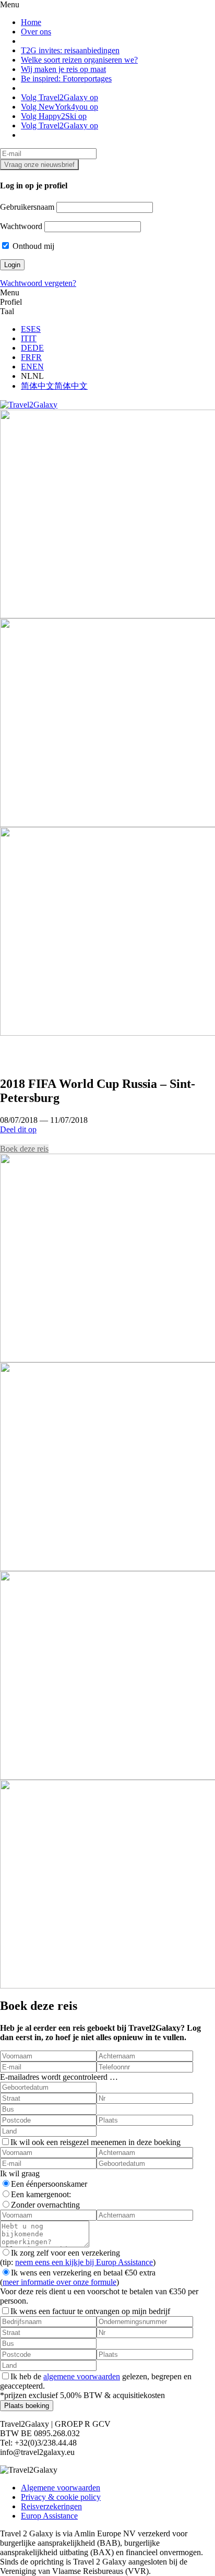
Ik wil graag (20, 2173)
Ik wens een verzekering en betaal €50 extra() (78, 2277)
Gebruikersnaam (27, 207)
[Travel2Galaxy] (29, 405)
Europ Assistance (49, 2516)
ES (26, 329)
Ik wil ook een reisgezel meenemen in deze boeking (95, 2142)
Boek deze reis (24, 1149)
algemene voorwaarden (82, 2376)
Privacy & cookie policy (61, 2497)
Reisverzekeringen (51, 2506)
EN (27, 367)
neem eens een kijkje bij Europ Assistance (84, 2262)
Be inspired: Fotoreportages (66, 79)
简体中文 (38, 386)
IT (25, 338)
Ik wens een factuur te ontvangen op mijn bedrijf (90, 2311)
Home (31, 22)
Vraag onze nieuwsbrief (39, 165)
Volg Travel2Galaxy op (59, 97)
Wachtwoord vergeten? (38, 283)
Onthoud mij (32, 246)
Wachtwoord (21, 226)
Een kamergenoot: (41, 2194)
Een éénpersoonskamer (49, 2184)
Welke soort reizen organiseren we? (79, 60)
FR (26, 357)
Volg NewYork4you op (59, 107)
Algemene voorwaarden (61, 2488)
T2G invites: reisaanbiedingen (70, 50)
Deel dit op (18, 1129)
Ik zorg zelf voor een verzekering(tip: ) (78, 2257)
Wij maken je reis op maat (63, 69)
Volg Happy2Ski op (54, 116)
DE (27, 348)
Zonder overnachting (45, 2205)
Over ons (36, 32)
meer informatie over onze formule (59, 2282)
